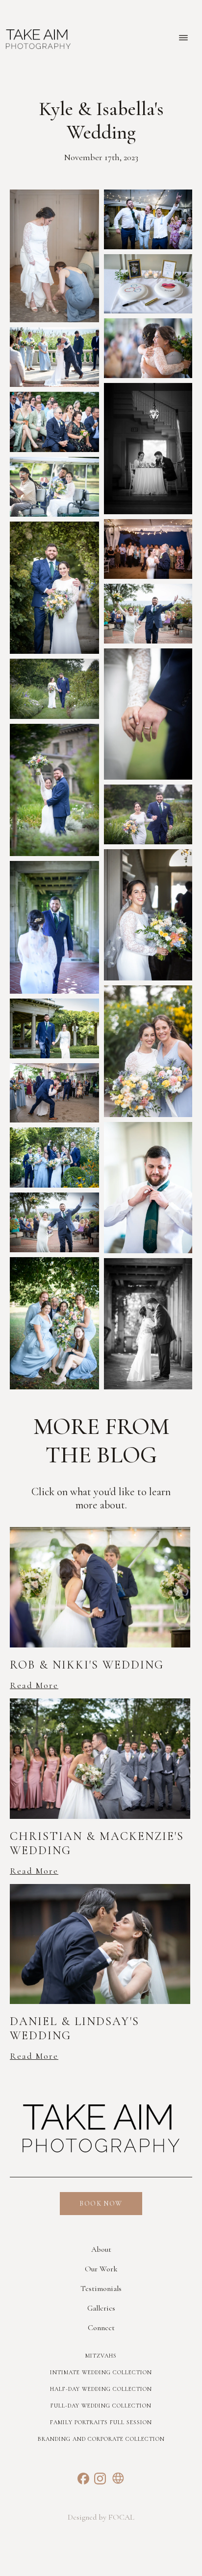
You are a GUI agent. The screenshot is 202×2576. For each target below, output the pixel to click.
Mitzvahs (101, 2356)
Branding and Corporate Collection (101, 2439)
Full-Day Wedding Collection (101, 2406)
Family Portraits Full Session (101, 2422)
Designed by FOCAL (101, 2517)
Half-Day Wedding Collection (101, 2389)
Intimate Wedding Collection (101, 2372)
